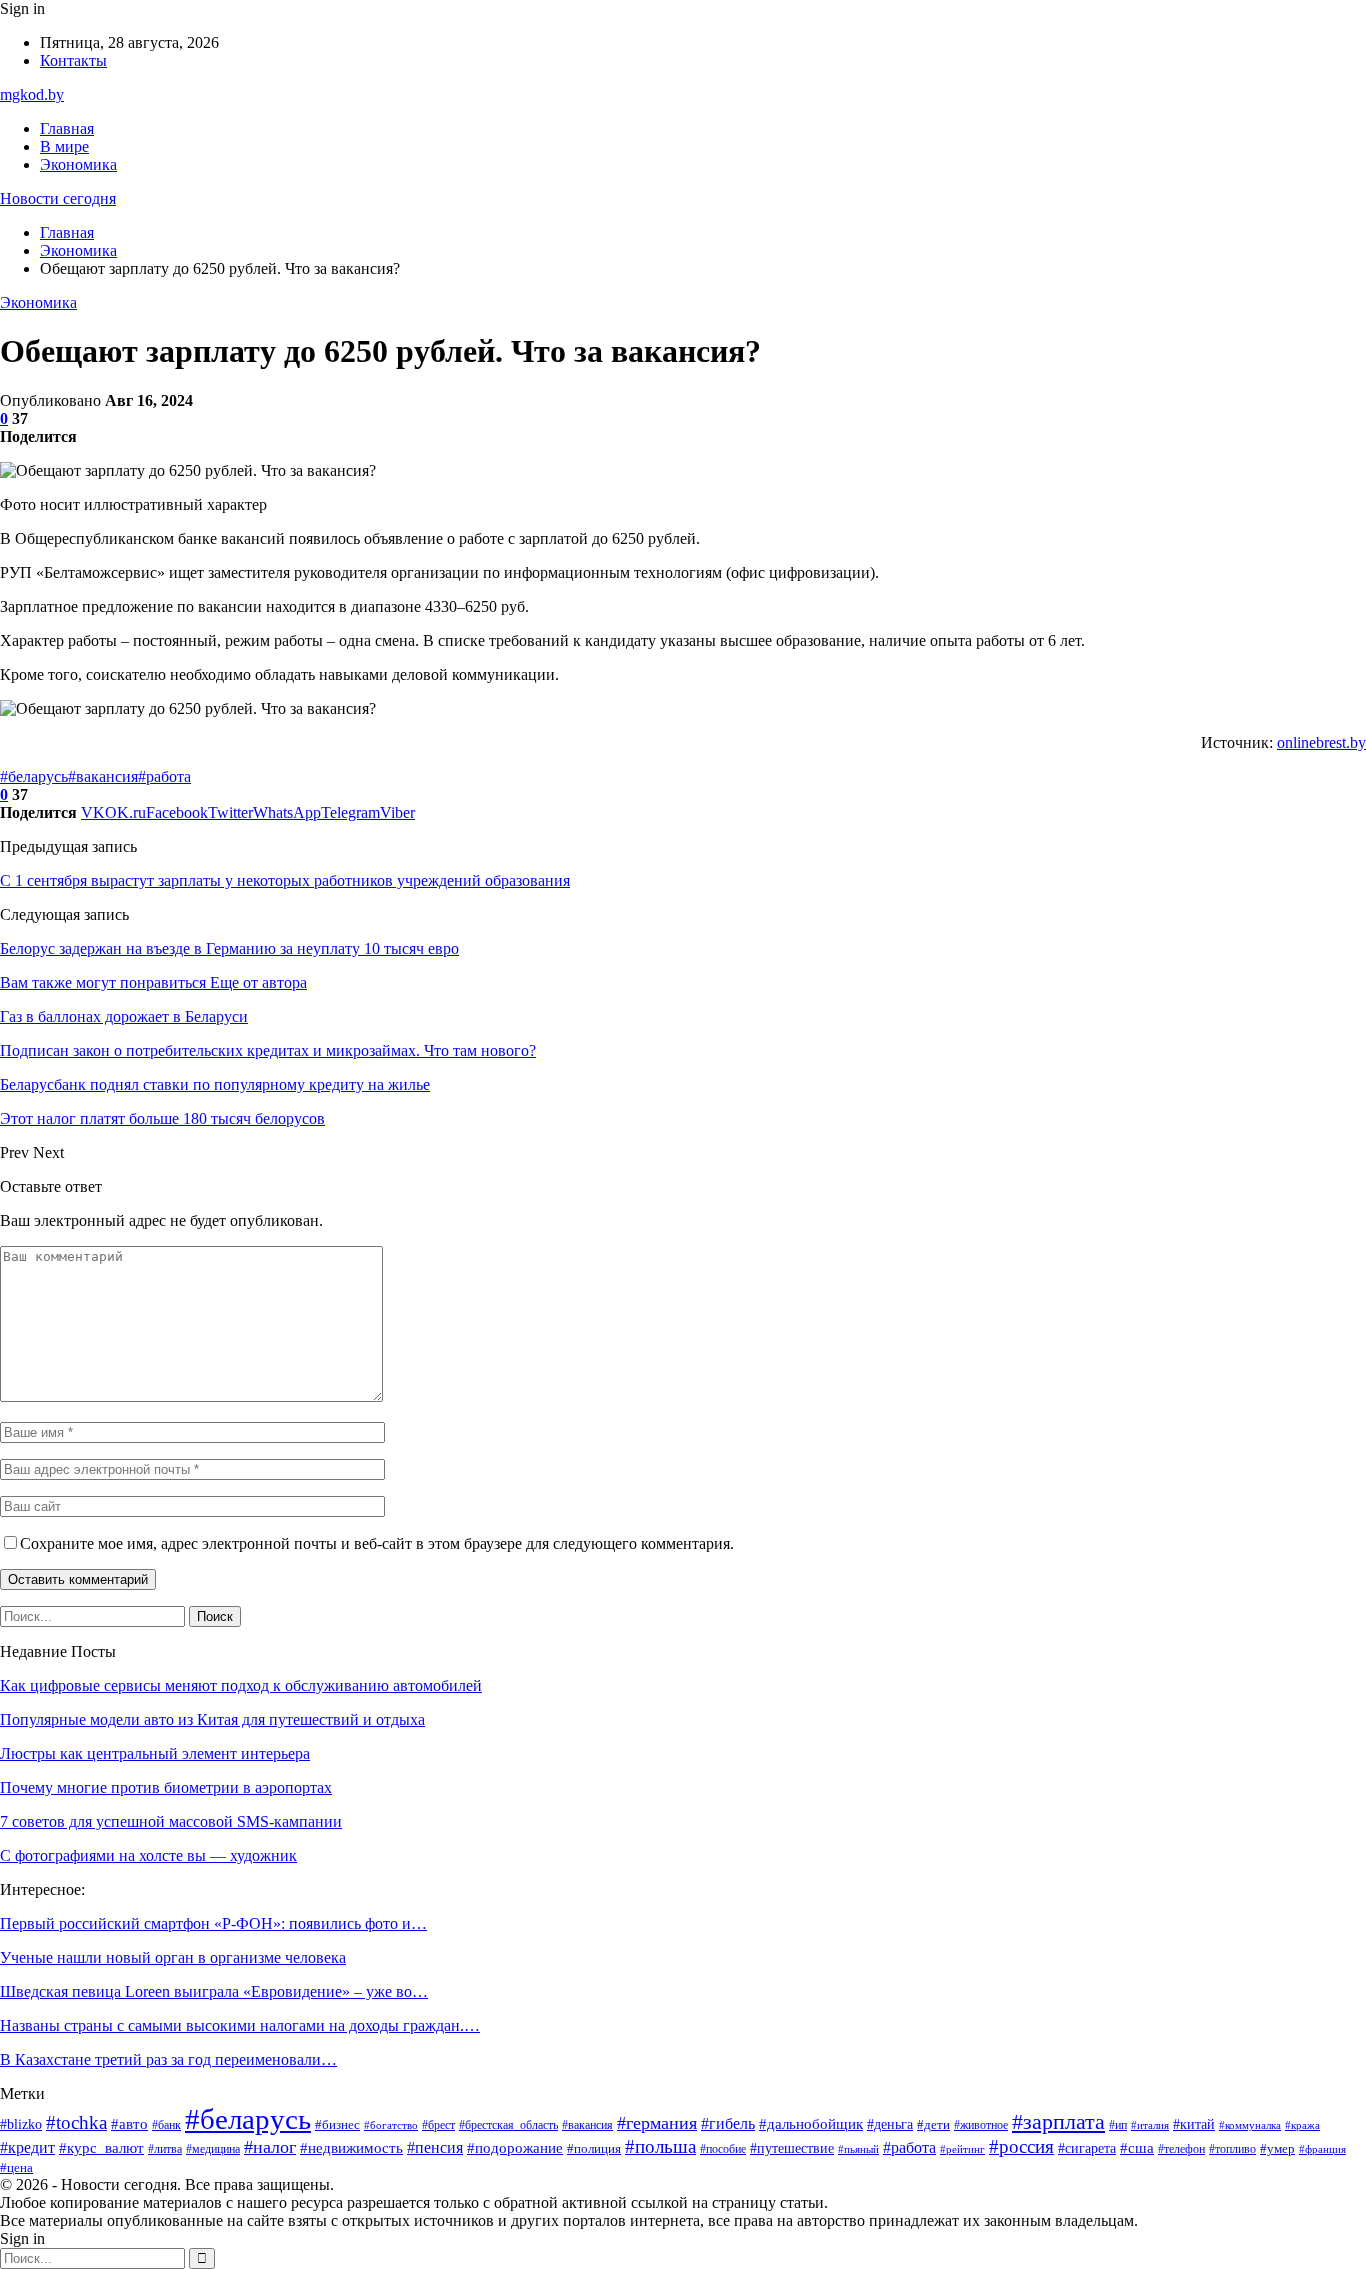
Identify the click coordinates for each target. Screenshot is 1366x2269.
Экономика (78, 164)
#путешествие (792, 2148)
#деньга (890, 2124)
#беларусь (34, 776)
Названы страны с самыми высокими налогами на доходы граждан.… (240, 2025)
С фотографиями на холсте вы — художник (148, 1855)
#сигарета (1087, 2148)
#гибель (728, 2123)
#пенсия (435, 2147)
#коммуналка (1250, 2125)
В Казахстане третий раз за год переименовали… (168, 2059)
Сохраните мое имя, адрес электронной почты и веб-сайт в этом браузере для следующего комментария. (377, 1543)
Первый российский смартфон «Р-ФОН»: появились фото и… (213, 1923)
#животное (981, 2125)
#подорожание (515, 2148)
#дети (933, 2125)
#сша (1137, 2148)
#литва (165, 2149)
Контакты (73, 60)
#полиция (594, 2149)
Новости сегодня (58, 198)
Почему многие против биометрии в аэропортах (166, 1787)
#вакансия (103, 776)
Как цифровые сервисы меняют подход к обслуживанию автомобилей (241, 1685)
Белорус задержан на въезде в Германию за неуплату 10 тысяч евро (229, 948)
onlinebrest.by (1321, 742)
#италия (1150, 2125)
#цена (16, 2167)
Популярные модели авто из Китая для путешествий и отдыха (212, 1719)
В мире (64, 146)
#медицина (213, 2149)
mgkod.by (32, 94)
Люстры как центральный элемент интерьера (155, 1753)
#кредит (27, 2147)
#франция (1322, 2149)
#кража (1302, 2125)
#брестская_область (508, 2125)
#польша (660, 2146)
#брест (438, 2125)
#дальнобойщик (811, 2124)
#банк (166, 2125)
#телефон (1181, 2149)
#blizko (21, 2124)
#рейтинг (962, 2149)
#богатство (391, 2125)
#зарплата (1058, 2122)
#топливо (1232, 2149)
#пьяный (858, 2149)
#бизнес (337, 2124)
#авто (129, 2123)
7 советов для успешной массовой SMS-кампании (171, 1821)
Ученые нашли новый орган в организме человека (173, 1957)
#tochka (76, 2122)
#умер (1277, 2149)
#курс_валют (101, 2147)
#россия (1021, 2146)
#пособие (723, 2149)
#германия (657, 2123)
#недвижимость (351, 2148)
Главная (67, 128)
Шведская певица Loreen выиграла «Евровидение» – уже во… (214, 1991)
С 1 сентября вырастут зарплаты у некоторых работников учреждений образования (285, 880)
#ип (1118, 2125)
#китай (1194, 2124)
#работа (164, 776)
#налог (270, 2147)
